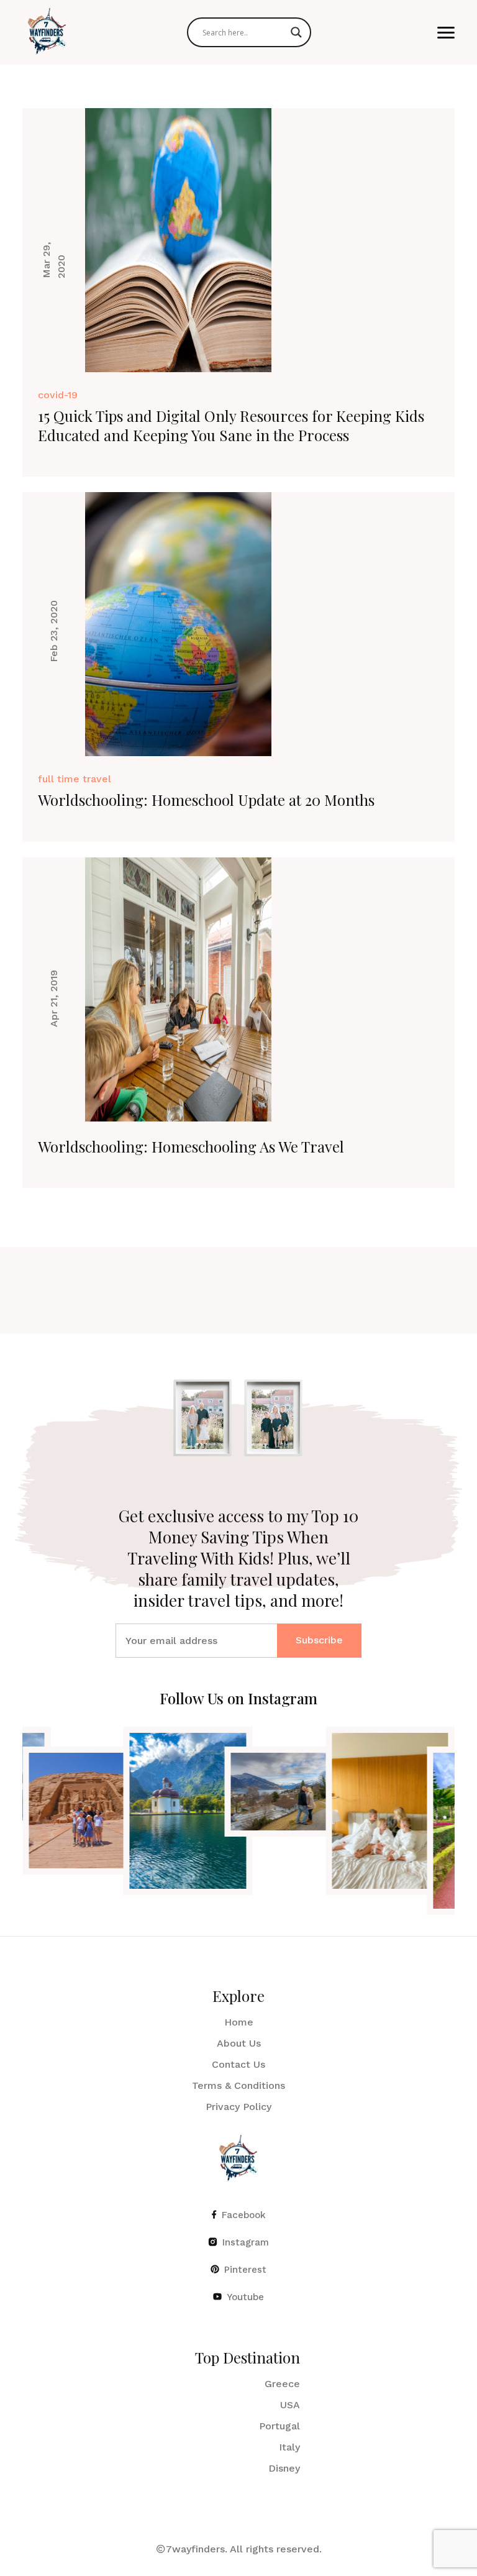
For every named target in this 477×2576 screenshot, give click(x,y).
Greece (282, 2384)
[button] (446, 33)
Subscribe (319, 1640)
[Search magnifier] (296, 32)
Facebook (244, 2216)
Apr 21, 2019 (54, 998)
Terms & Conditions (238, 2086)
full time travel (75, 779)
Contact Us (238, 2065)
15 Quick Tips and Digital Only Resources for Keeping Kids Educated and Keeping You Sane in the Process (231, 425)
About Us (239, 2044)
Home (239, 2023)
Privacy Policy (238, 2107)
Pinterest (245, 2270)
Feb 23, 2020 (54, 631)
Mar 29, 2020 (54, 259)
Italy (289, 2448)
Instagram (246, 2243)
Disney (284, 2469)
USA (290, 2405)
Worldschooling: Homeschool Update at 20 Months (206, 800)
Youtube (245, 2298)
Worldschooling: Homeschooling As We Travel (191, 1146)
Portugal (279, 2427)
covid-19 (58, 395)
